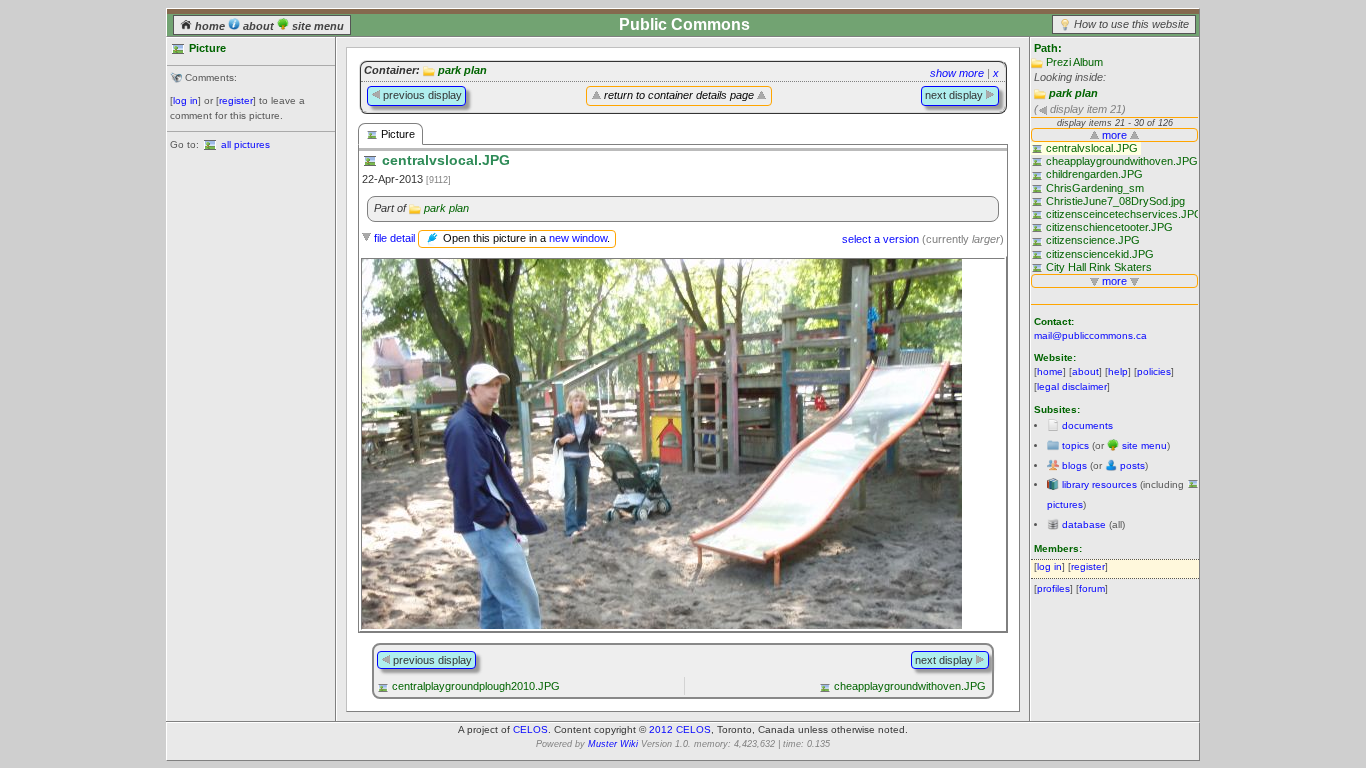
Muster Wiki (613, 744)
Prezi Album (1074, 62)
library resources (1099, 484)
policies (1154, 371)
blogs (1074, 465)
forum (1092, 588)
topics (1075, 445)
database (1084, 524)
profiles (1053, 588)
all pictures (245, 144)
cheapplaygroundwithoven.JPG (910, 686)
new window (578, 238)
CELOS (530, 729)
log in (185, 100)
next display (955, 95)
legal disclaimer (1072, 386)
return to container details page (679, 95)
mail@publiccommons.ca (1090, 335)
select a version (880, 239)
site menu (316, 26)
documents (1087, 425)
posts (1132, 465)
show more (957, 73)
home (210, 26)
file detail (394, 238)
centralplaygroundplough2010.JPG (476, 686)
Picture (396, 134)
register (236, 100)
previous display (421, 95)
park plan (1073, 93)
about (258, 26)
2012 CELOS (680, 729)
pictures (1065, 504)
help (1118, 371)
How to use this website (1131, 24)
